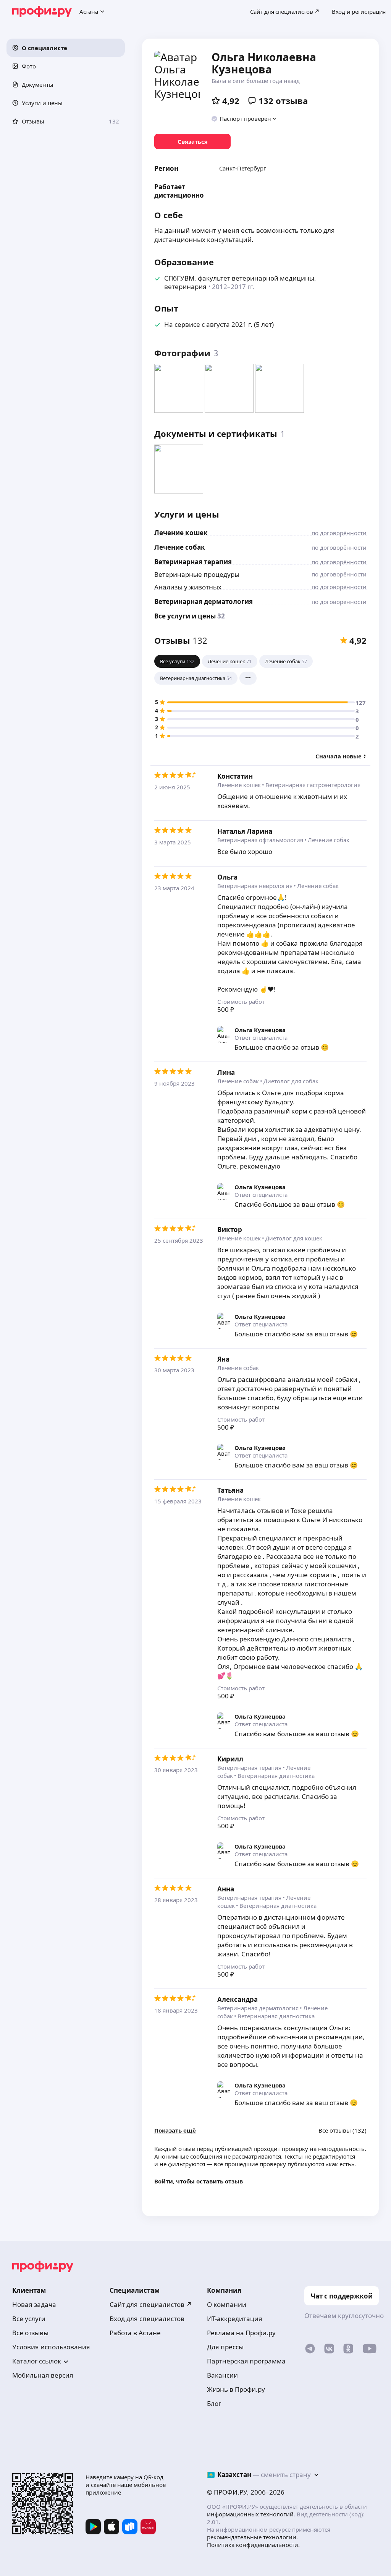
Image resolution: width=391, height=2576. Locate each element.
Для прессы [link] (225, 2347)
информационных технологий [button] (250, 2514)
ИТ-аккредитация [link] (235, 2319)
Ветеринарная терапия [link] (193, 562)
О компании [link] (227, 2304)
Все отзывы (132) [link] (343, 2130)
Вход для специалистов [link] (147, 2319)
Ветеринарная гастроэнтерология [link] (313, 785)
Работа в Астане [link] (135, 2333)
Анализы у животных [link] (188, 587)
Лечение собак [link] (180, 547)
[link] (192, 141)
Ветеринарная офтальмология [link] (260, 840)
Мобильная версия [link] (43, 2375)
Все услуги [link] (29, 2319)
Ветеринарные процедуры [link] (197, 574)
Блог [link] (214, 2403)
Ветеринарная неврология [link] (255, 886)
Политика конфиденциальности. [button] (253, 2545)
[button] (66, 48)
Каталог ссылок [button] (37, 2361)
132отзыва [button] (283, 101)
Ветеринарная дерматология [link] (204, 601)
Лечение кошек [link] (181, 533)
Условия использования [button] (51, 2347)
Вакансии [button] (222, 2375)
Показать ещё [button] (175, 2130)
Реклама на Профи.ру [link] (241, 2333)
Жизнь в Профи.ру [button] (236, 2389)
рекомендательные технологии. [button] (252, 2537)
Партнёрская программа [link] (246, 2361)
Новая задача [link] (34, 2304)
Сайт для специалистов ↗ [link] (151, 2304)
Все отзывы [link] (30, 2333)
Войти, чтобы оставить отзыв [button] (199, 2181)
